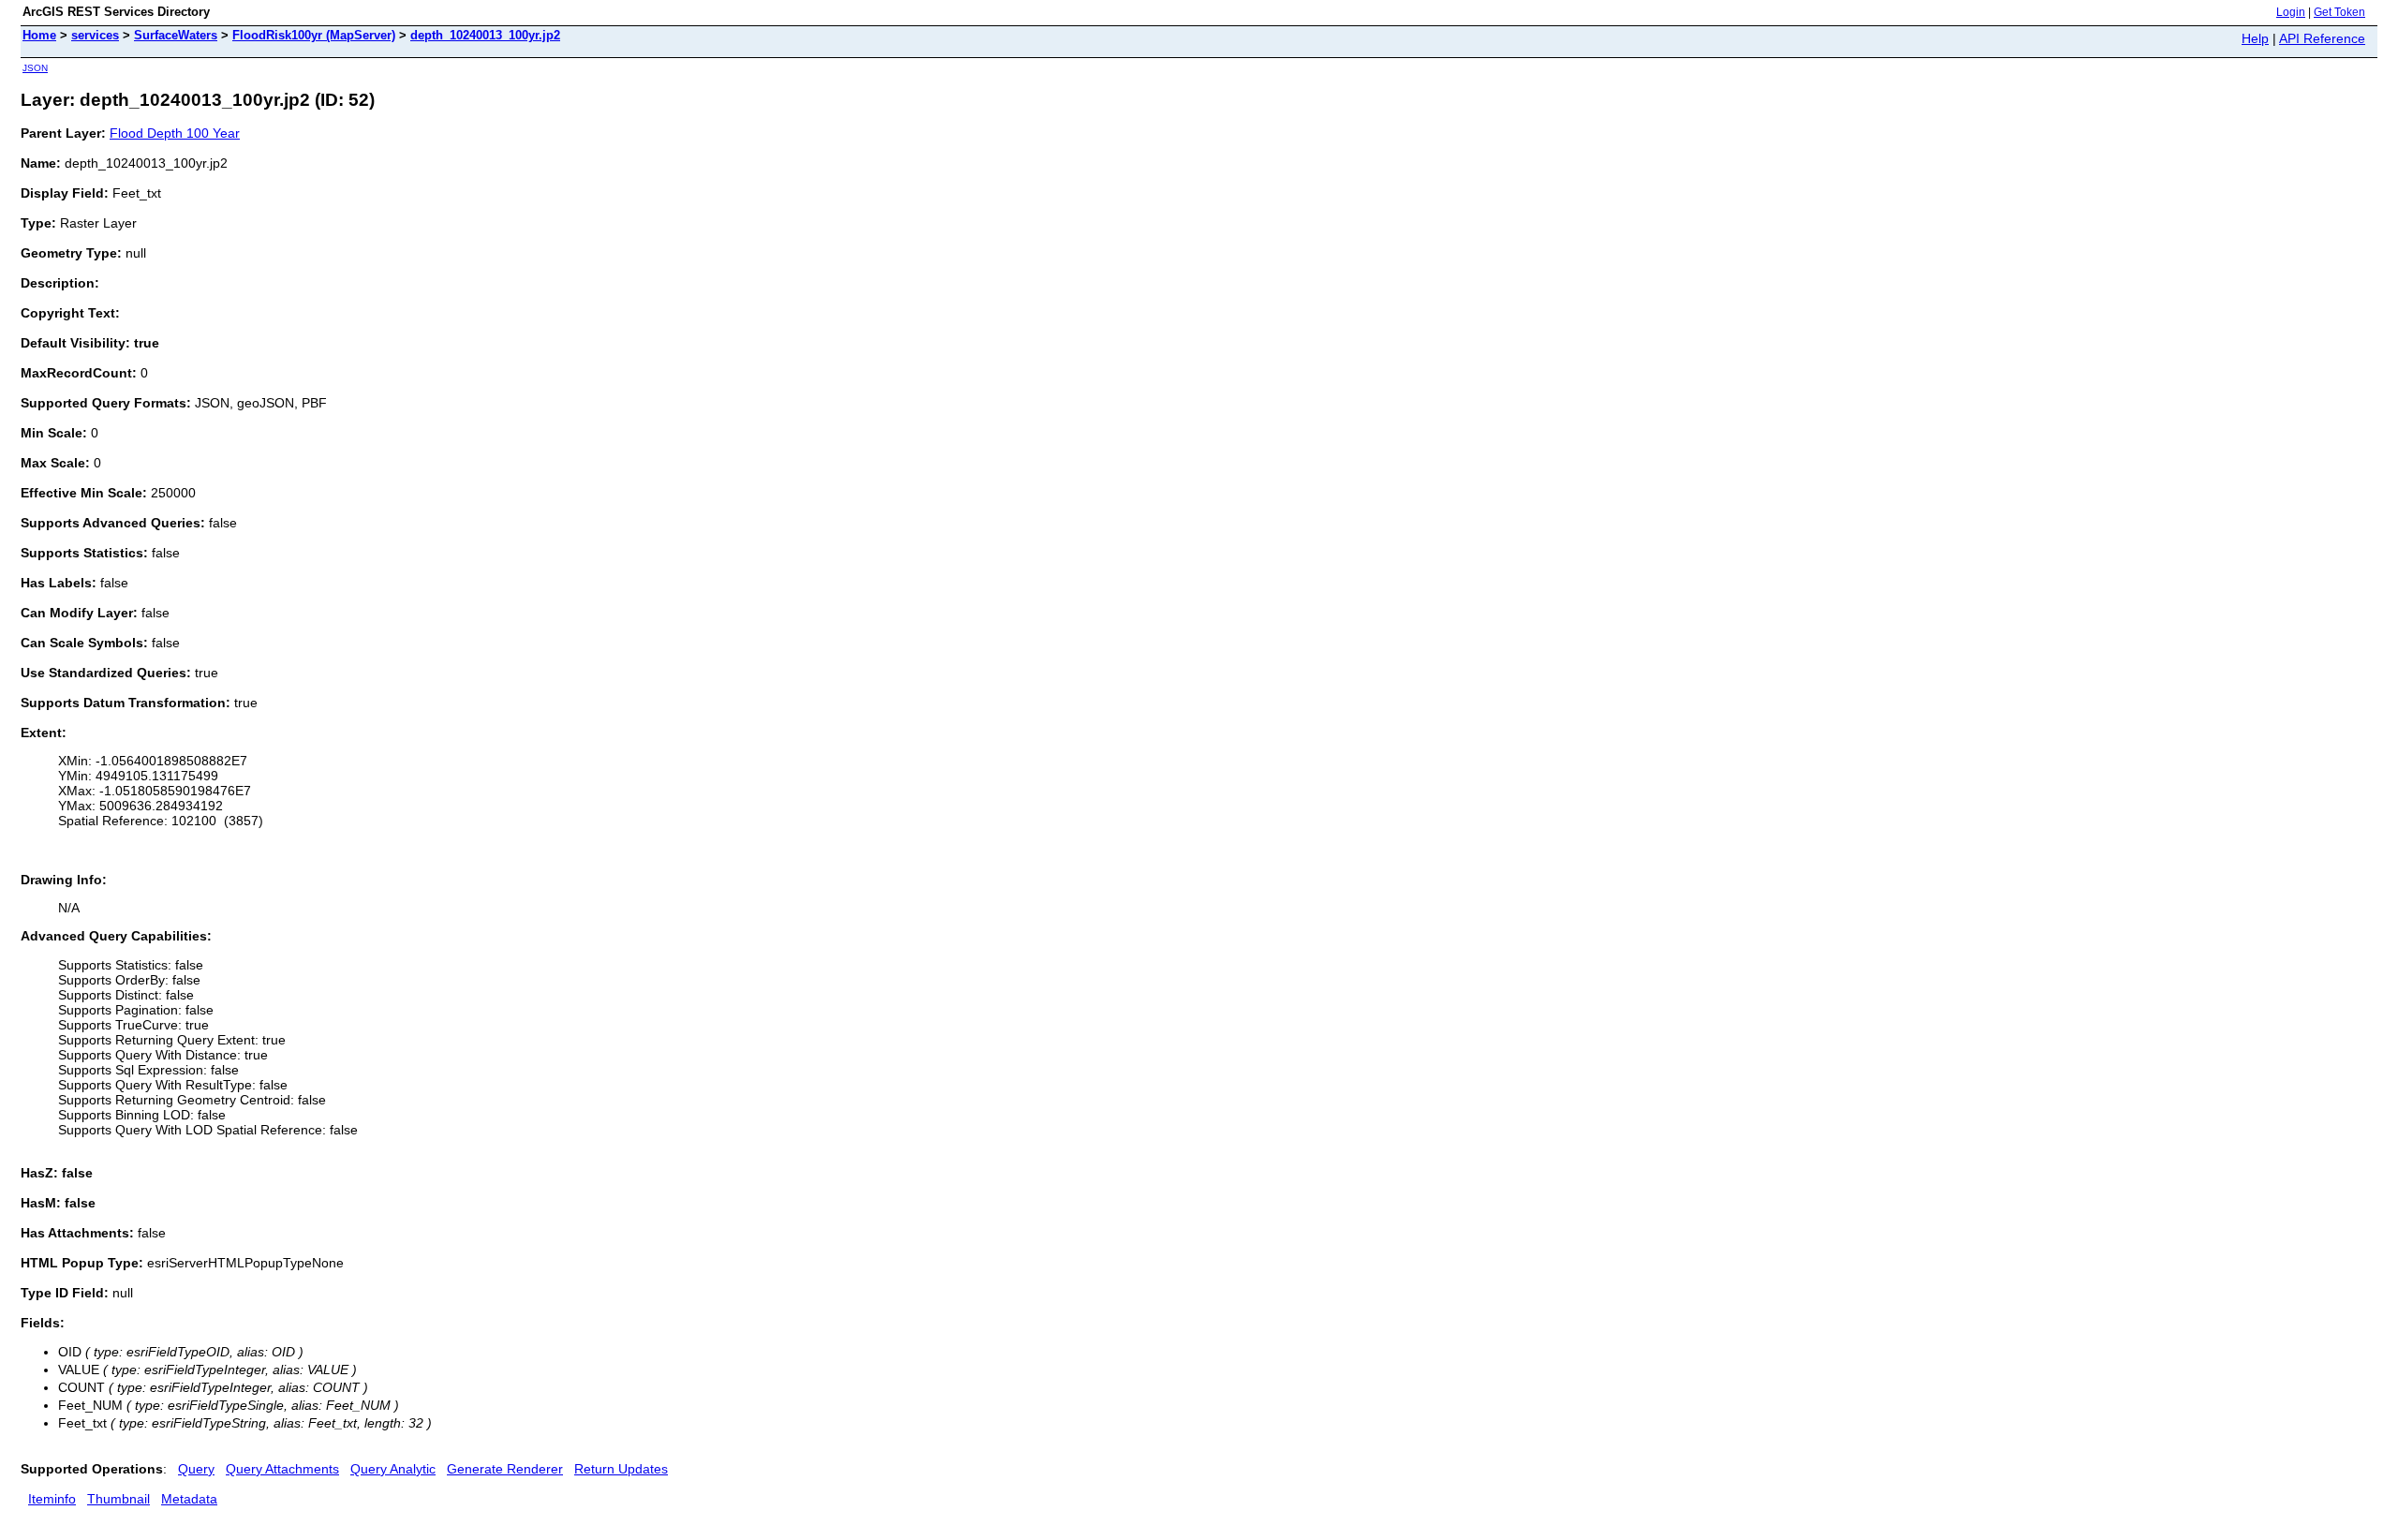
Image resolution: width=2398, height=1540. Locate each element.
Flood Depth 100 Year (175, 133)
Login (2291, 12)
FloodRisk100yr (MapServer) (314, 35)
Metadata (189, 1499)
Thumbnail (118, 1499)
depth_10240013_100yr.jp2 (485, 35)
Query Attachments (282, 1469)
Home (39, 35)
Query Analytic (393, 1469)
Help (2255, 38)
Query (196, 1469)
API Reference (2322, 38)
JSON (35, 68)
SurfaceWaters (176, 35)
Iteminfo (52, 1499)
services (95, 35)
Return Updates (621, 1469)
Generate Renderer (505, 1469)
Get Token (2339, 12)
